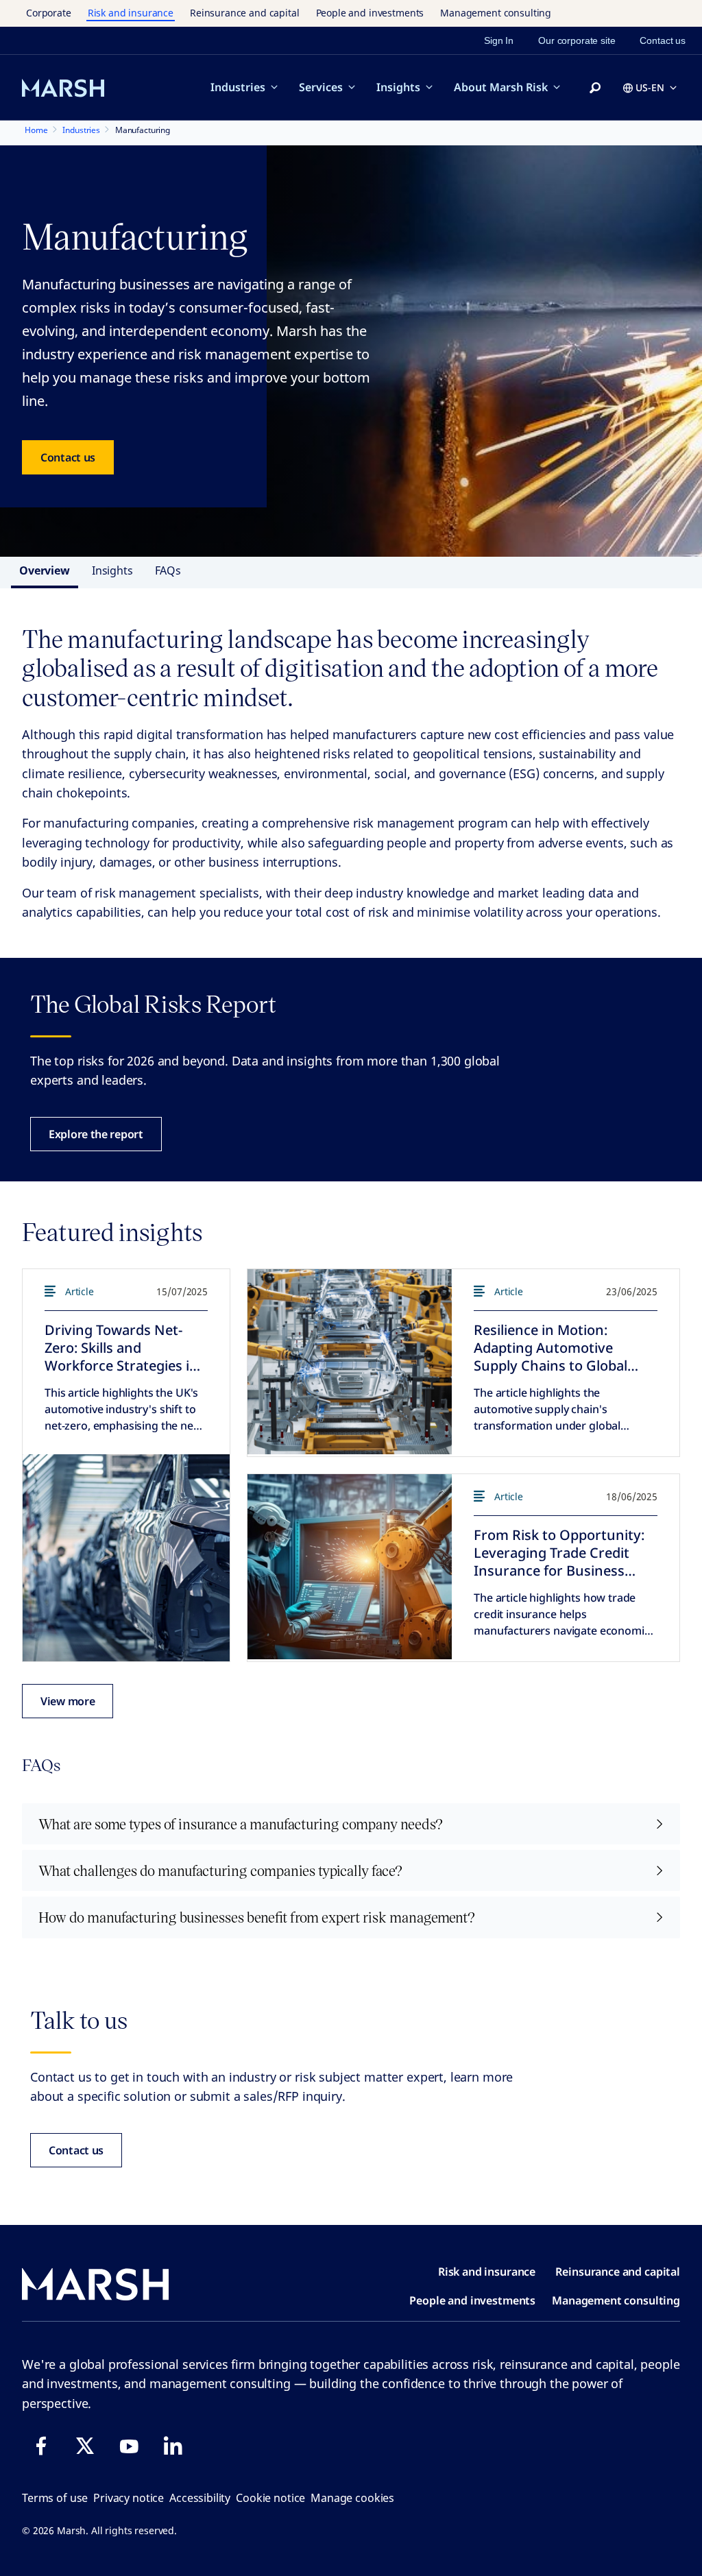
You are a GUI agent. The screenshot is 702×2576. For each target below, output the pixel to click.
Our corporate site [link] (577, 40)
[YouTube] (129, 2446)
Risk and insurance (131, 13)
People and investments (370, 13)
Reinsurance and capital (245, 13)
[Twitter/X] (85, 2446)
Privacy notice (129, 2498)
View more (68, 1701)
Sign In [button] (499, 40)
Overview (45, 570)
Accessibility (200, 2498)
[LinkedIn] (173, 2446)
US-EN (650, 87)
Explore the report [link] (96, 1134)
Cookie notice (270, 2498)
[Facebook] (41, 2446)
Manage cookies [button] (352, 2498)
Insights (398, 87)
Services (321, 87)
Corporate (49, 13)
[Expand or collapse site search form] (595, 88)
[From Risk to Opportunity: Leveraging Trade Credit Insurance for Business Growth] (350, 1567)
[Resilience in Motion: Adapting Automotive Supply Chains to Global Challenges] (350, 1362)
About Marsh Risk (501, 87)
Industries (238, 87)
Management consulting (496, 13)
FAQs (168, 570)
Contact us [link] (663, 40)
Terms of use (55, 2498)
